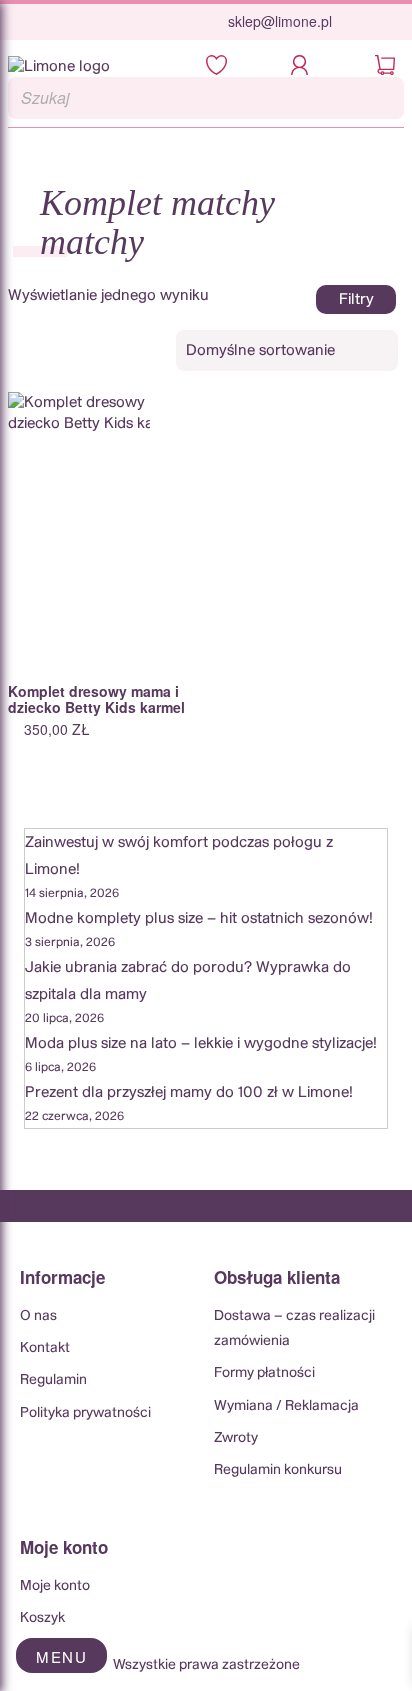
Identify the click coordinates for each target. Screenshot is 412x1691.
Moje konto (55, 1586)
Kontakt (45, 1348)
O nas (38, 1316)
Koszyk (42, 1618)
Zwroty (236, 1438)
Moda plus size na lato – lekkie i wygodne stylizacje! (201, 1043)
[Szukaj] (383, 98)
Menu (61, 1656)
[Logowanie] (305, 66)
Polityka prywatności (85, 1413)
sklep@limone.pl (280, 21)
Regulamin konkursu (278, 1470)
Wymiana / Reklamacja (286, 1406)
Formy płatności (264, 1373)
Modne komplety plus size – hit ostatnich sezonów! (199, 918)
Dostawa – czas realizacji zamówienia (294, 1328)
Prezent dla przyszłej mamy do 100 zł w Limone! (189, 1092)
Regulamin (53, 1380)
